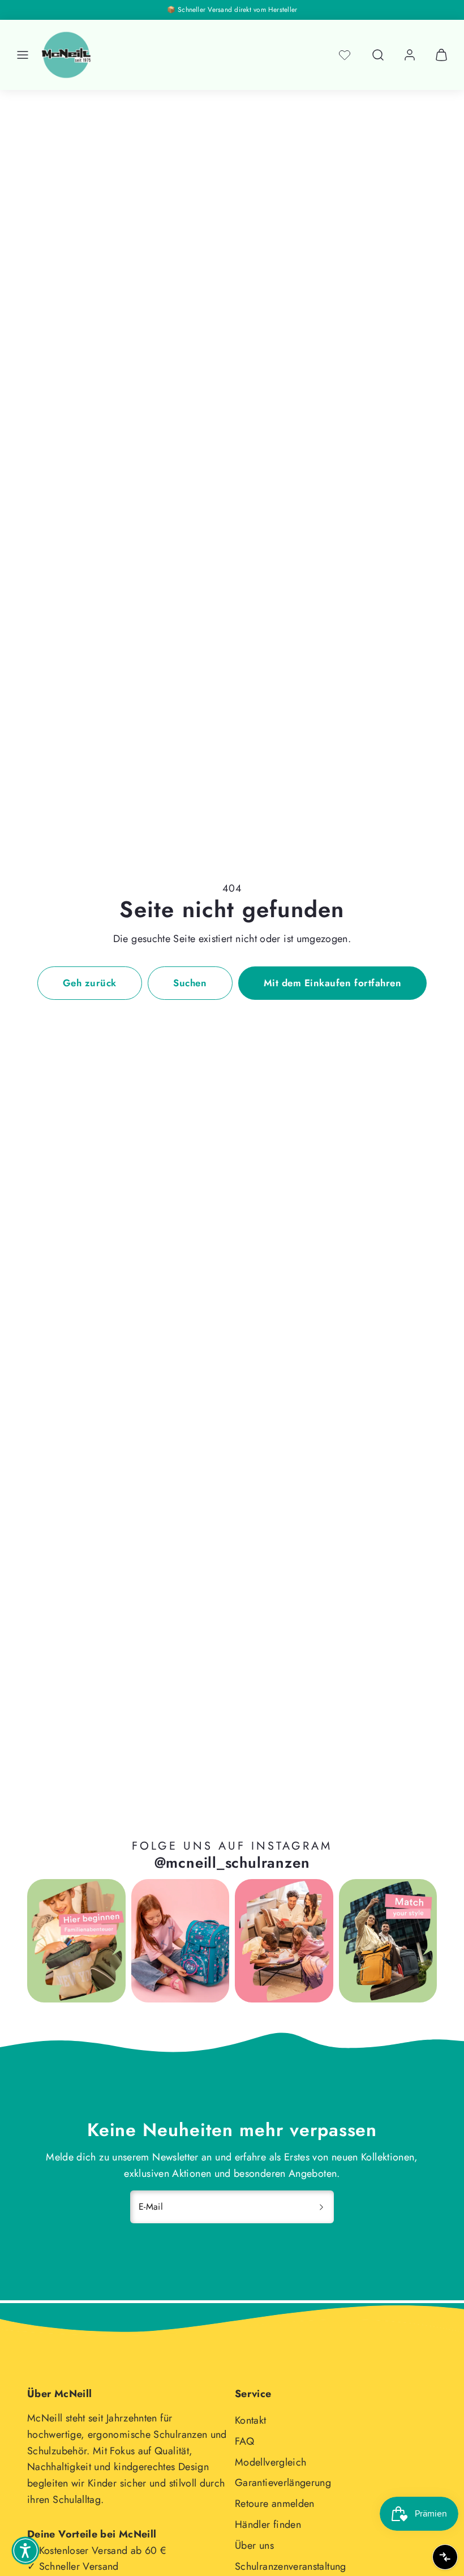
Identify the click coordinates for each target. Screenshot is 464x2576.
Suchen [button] (190, 983)
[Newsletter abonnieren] (321, 2207)
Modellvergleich (270, 2462)
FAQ (244, 2441)
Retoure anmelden (275, 2504)
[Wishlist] (345, 55)
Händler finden (268, 2524)
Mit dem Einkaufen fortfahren (332, 983)
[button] (23, 55)
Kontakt (251, 2420)
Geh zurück (90, 983)
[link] (410, 55)
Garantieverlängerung (283, 2483)
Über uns (254, 2545)
